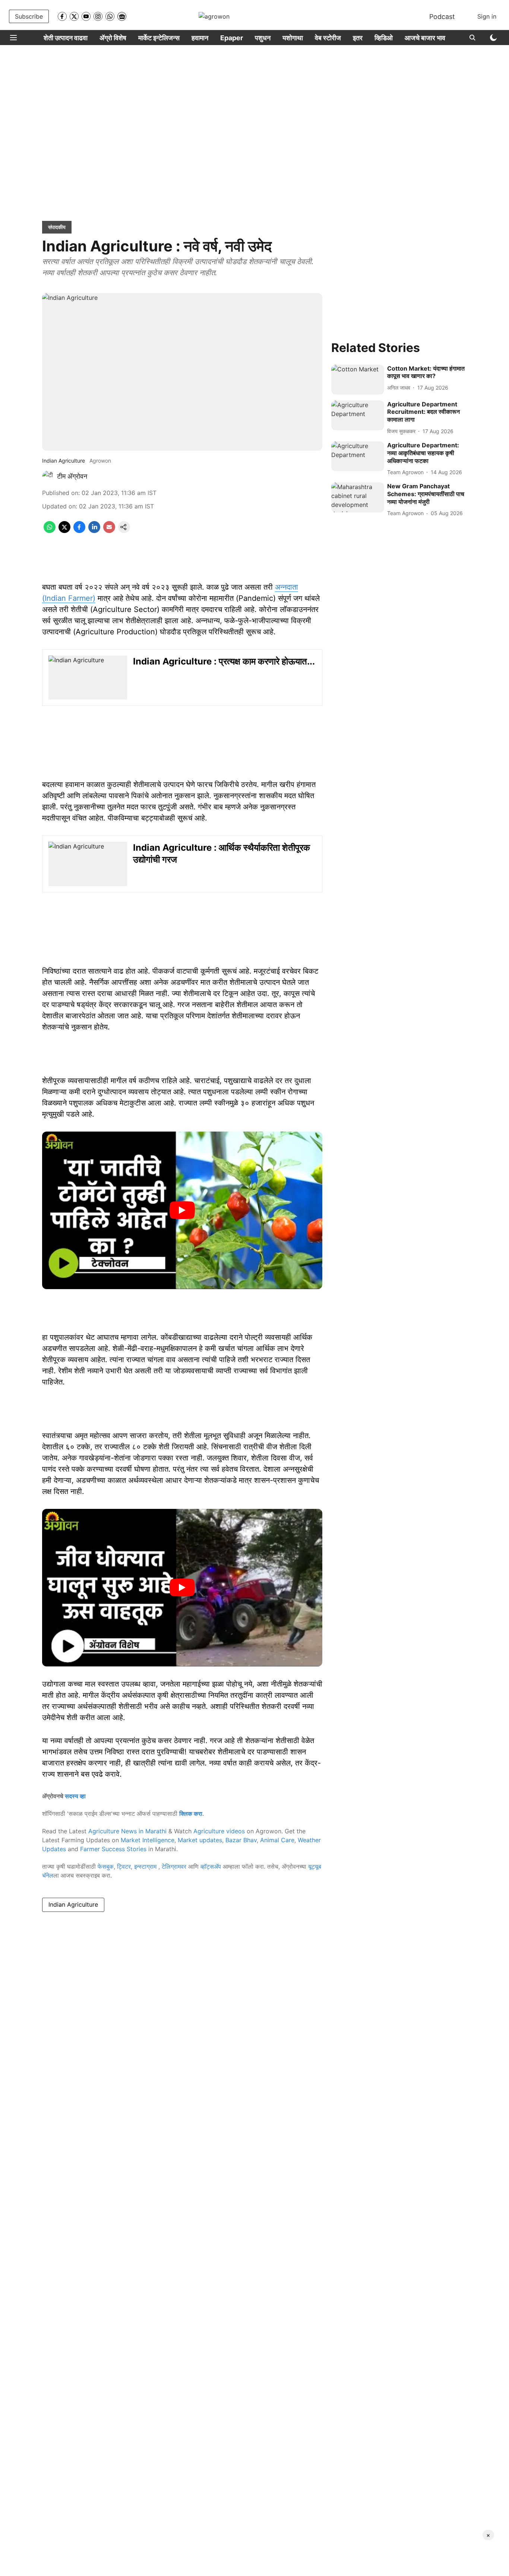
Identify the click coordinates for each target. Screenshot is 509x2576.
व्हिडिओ (384, 38)
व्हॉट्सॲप (211, 1866)
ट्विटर (124, 1866)
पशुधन (263, 38)
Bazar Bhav (241, 1840)
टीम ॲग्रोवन (72, 476)
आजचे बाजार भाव (425, 38)
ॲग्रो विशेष (113, 38)
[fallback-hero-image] (358, 380)
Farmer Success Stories (113, 1849)
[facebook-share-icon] (79, 531)
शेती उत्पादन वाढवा (66, 38)
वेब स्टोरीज (328, 38)
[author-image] (48, 476)
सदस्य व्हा (75, 1796)
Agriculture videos (219, 1831)
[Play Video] (182, 1210)
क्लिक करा (191, 1814)
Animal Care (277, 1840)
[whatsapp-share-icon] (50, 531)
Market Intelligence (148, 1840)
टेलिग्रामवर (174, 1866)
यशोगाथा (293, 38)
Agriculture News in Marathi (127, 1831)
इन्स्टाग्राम (146, 1866)
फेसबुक (106, 1866)
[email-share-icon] (109, 531)
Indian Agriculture (73, 1904)
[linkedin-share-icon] (94, 531)
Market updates (200, 1840)
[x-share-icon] (64, 531)
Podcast (442, 17)
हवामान (200, 38)
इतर (358, 38)
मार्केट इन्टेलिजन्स (159, 38)
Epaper (232, 38)
